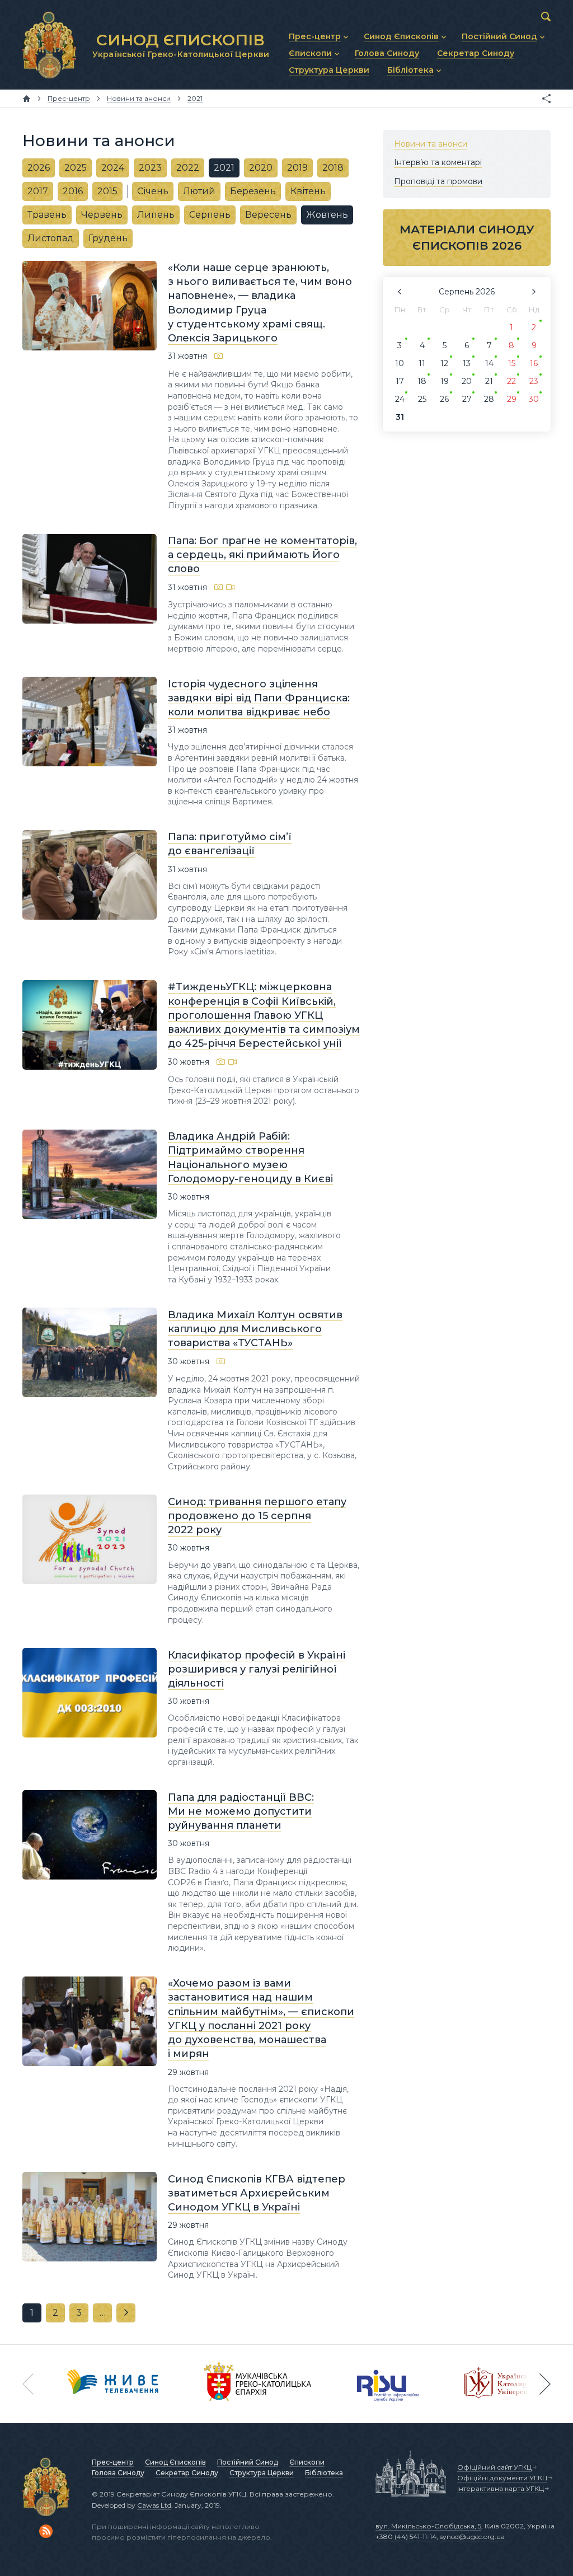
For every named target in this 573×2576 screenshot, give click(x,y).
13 (467, 363)
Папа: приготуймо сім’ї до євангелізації (230, 844)
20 (467, 381)
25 (422, 399)
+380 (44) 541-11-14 (406, 2537)
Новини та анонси (431, 144)
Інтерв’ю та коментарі (438, 162)
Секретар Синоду (187, 2473)
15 (512, 363)
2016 (73, 191)
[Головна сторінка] (27, 99)
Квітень (308, 191)
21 (489, 381)
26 (444, 399)
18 (422, 381)
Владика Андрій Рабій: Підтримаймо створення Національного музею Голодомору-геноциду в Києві (250, 1158)
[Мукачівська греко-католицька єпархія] (258, 2384)
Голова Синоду (118, 2473)
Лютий (199, 191)
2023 (150, 168)
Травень (47, 215)
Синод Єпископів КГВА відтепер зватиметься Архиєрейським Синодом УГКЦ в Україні (257, 2193)
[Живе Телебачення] (113, 2384)
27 (467, 399)
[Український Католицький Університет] (504, 2384)
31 (400, 417)
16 (534, 363)
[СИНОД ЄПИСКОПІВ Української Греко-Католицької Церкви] (49, 45)
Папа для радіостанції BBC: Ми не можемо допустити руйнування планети (241, 1811)
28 (489, 399)
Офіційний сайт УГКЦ (494, 2467)
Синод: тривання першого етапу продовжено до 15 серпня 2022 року (257, 1515)
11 (422, 363)
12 (444, 363)
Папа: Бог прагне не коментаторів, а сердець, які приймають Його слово (262, 555)
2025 (76, 168)
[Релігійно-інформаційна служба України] (388, 2384)
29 (512, 399)
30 (534, 399)
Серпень (210, 215)
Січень (153, 191)
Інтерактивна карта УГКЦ (501, 2488)
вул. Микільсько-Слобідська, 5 (428, 2526)
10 (400, 363)
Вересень (268, 215)
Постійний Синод (248, 2462)
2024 (113, 168)
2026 (39, 168)
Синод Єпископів (175, 2462)
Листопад (51, 238)
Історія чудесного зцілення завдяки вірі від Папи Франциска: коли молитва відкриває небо (259, 697)
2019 (297, 168)
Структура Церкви (262, 2473)
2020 (261, 168)
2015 (107, 191)
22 (511, 381)
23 (534, 381)
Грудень (108, 238)
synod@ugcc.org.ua (472, 2537)
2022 (188, 168)
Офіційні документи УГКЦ (502, 2478)
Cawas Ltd (154, 2505)
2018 (333, 168)
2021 (224, 168)
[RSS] (46, 2531)
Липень (156, 215)
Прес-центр (113, 2462)
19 (445, 381)
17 (400, 381)
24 (400, 399)
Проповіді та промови (438, 181)
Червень (102, 215)
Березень (253, 191)
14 (489, 363)
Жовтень (327, 215)
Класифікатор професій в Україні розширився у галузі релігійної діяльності (257, 1669)
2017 (38, 191)
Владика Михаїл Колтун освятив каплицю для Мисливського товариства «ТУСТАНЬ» (255, 1328)
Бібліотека (324, 2473)
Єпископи (307, 2462)
